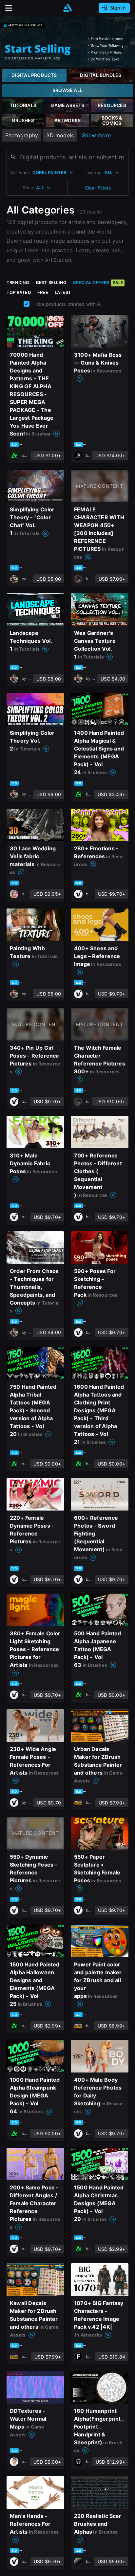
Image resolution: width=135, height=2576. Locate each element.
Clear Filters (98, 188)
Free (43, 292)
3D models (60, 135)
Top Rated (19, 292)
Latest (63, 292)
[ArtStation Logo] (67, 8)
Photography (22, 135)
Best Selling (51, 282)
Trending (18, 282)
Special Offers (98, 282)
